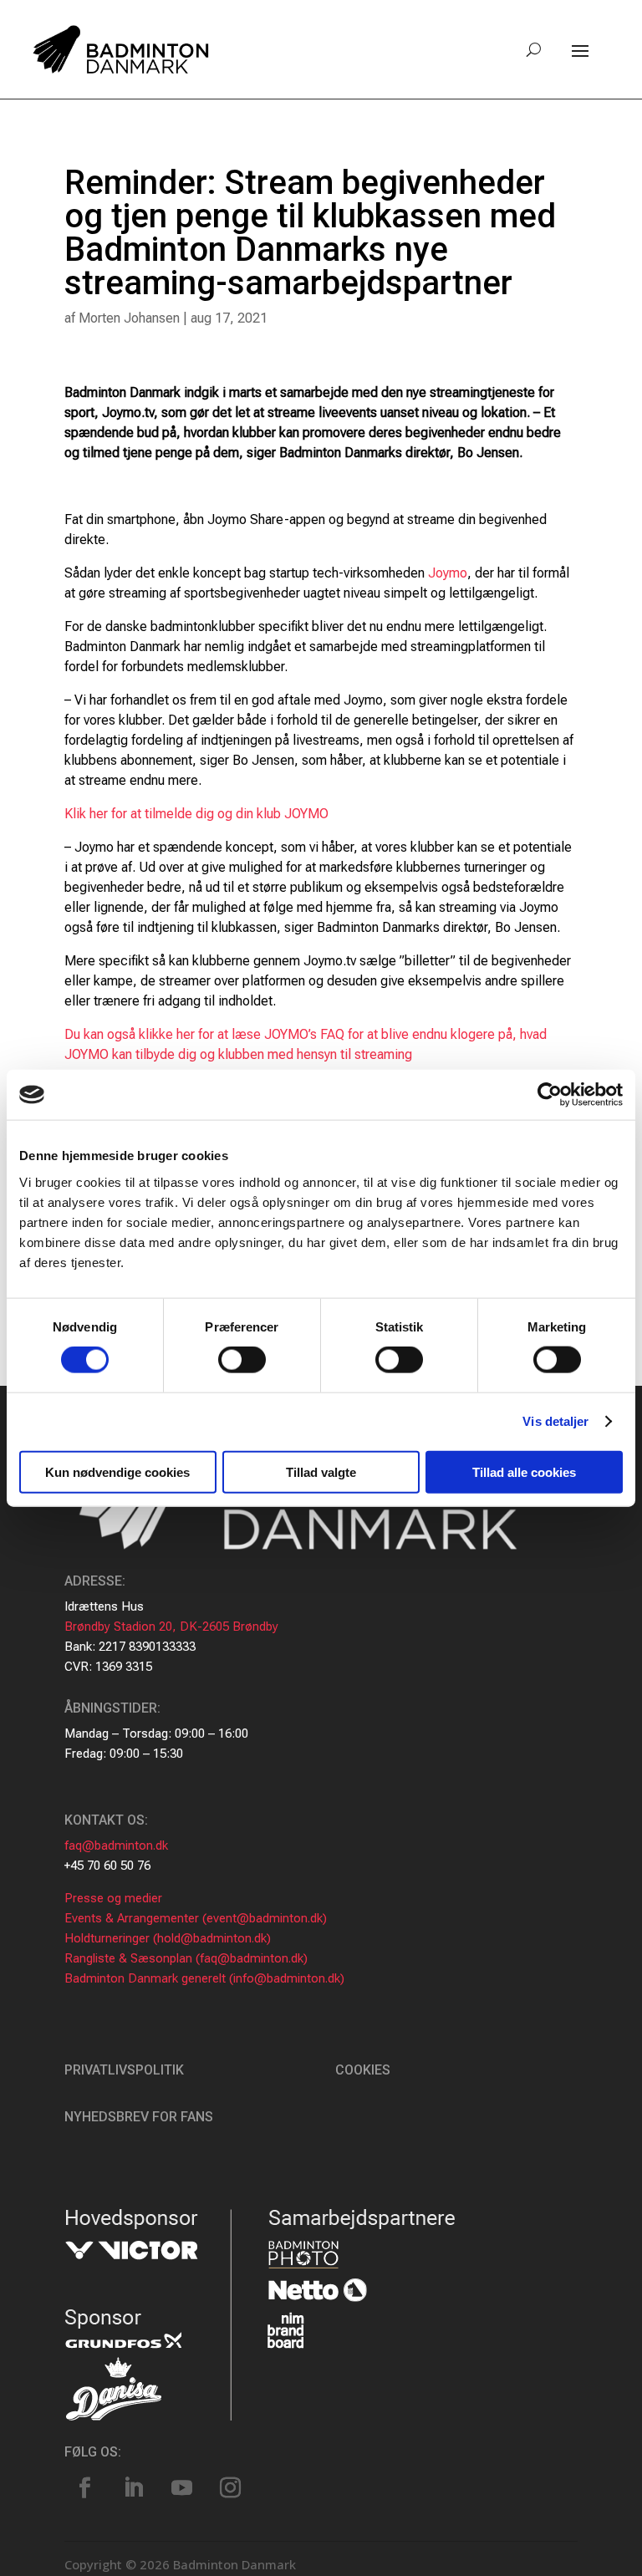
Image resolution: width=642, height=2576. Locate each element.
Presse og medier (113, 1898)
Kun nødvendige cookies (117, 1471)
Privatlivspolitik (124, 2070)
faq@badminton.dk (116, 1845)
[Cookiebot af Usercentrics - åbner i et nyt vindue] (550, 1095)
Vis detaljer (555, 1421)
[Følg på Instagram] (231, 2488)
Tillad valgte (321, 1471)
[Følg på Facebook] (85, 2488)
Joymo (448, 573)
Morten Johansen (129, 318)
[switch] (242, 1360)
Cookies (363, 2070)
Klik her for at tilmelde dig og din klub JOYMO (196, 814)
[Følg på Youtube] (182, 2488)
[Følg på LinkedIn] (134, 2488)
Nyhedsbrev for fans (139, 2117)
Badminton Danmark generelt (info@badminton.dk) (204, 1978)
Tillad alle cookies (524, 1471)
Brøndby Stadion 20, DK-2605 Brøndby (171, 1627)
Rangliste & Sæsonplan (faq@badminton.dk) (186, 1958)
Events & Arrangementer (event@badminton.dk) (196, 1918)
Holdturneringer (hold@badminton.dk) (168, 1938)
